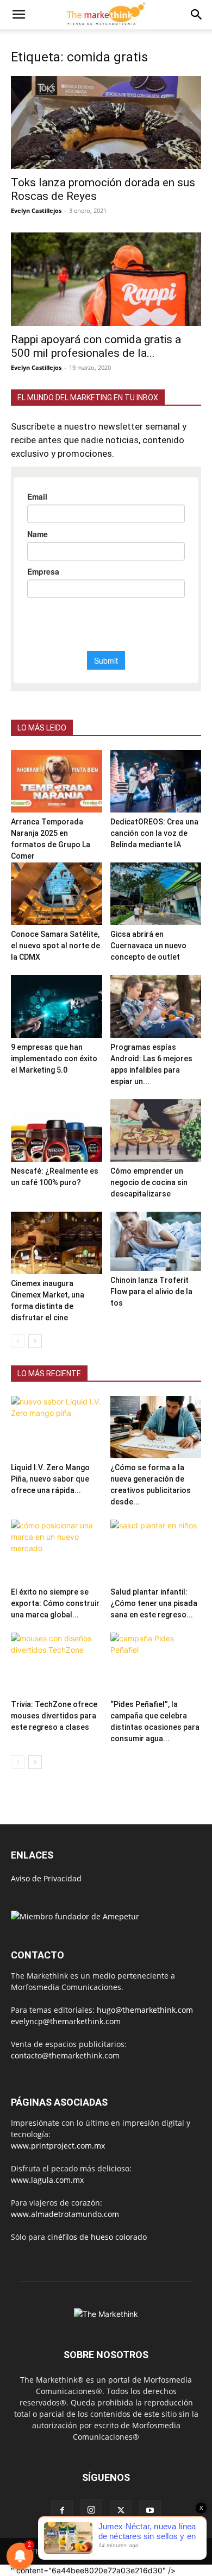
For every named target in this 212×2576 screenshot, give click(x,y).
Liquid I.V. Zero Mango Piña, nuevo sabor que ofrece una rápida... (50, 1479)
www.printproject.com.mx (58, 2146)
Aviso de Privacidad (46, 1878)
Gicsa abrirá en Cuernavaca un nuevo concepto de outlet (148, 946)
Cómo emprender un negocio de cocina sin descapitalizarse (149, 1182)
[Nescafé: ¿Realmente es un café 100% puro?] (57, 1130)
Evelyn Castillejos (36, 210)
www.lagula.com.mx (47, 2180)
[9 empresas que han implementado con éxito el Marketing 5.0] (57, 1006)
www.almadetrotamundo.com (65, 2214)
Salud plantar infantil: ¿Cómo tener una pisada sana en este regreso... (154, 1603)
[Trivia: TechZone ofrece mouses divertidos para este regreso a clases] (57, 1664)
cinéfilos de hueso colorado (97, 2237)
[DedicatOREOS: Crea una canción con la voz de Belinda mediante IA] (156, 781)
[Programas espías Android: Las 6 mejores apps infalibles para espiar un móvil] (156, 1006)
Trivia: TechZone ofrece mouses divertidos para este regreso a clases (54, 1716)
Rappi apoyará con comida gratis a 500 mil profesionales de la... (96, 346)
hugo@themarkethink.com (145, 2010)
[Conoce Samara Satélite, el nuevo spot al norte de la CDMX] (57, 894)
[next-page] (35, 1341)
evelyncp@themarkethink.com (66, 2021)
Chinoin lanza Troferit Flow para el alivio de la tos (151, 1292)
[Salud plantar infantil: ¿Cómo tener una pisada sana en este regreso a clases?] (156, 1551)
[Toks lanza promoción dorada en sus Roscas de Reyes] (106, 122)
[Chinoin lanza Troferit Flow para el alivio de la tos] (156, 1241)
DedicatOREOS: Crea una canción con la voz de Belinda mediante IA (154, 833)
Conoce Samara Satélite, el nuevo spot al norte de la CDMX (55, 946)
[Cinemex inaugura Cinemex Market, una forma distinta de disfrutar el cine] (57, 1243)
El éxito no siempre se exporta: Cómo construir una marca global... (55, 1603)
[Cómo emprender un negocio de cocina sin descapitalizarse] (156, 1130)
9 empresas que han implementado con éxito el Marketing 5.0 (54, 1059)
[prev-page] (18, 1341)
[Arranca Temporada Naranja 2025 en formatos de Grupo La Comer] (57, 781)
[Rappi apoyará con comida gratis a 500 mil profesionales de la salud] (106, 279)
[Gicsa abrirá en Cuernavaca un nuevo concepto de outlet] (156, 894)
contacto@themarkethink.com (65, 2055)
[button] (18, 15)
